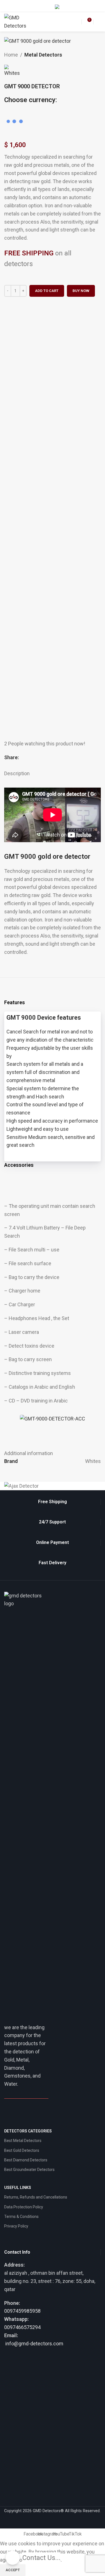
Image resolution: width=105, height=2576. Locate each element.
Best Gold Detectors (22, 2150)
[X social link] (28, 758)
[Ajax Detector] (53, 1486)
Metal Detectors (43, 55)
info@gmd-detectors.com (34, 2344)
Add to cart (47, 291)
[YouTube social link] (69, 22)
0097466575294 (22, 2327)
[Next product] (98, 55)
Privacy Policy (16, 2226)
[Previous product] (87, 55)
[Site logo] (15, 22)
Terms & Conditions (21, 2217)
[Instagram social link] (63, 22)
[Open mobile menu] (99, 22)
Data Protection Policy (24, 2207)
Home (11, 55)
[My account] (48, 6)
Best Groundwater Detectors (29, 2170)
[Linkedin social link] (41, 758)
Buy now (81, 291)
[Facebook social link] (56, 22)
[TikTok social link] (75, 22)
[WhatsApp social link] (48, 758)
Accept (13, 2570)
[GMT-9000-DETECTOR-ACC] (53, 1419)
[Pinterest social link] (35, 758)
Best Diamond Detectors (26, 2160)
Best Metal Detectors (23, 2141)
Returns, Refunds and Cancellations (36, 2197)
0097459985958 (22, 2311)
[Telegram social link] (54, 758)
